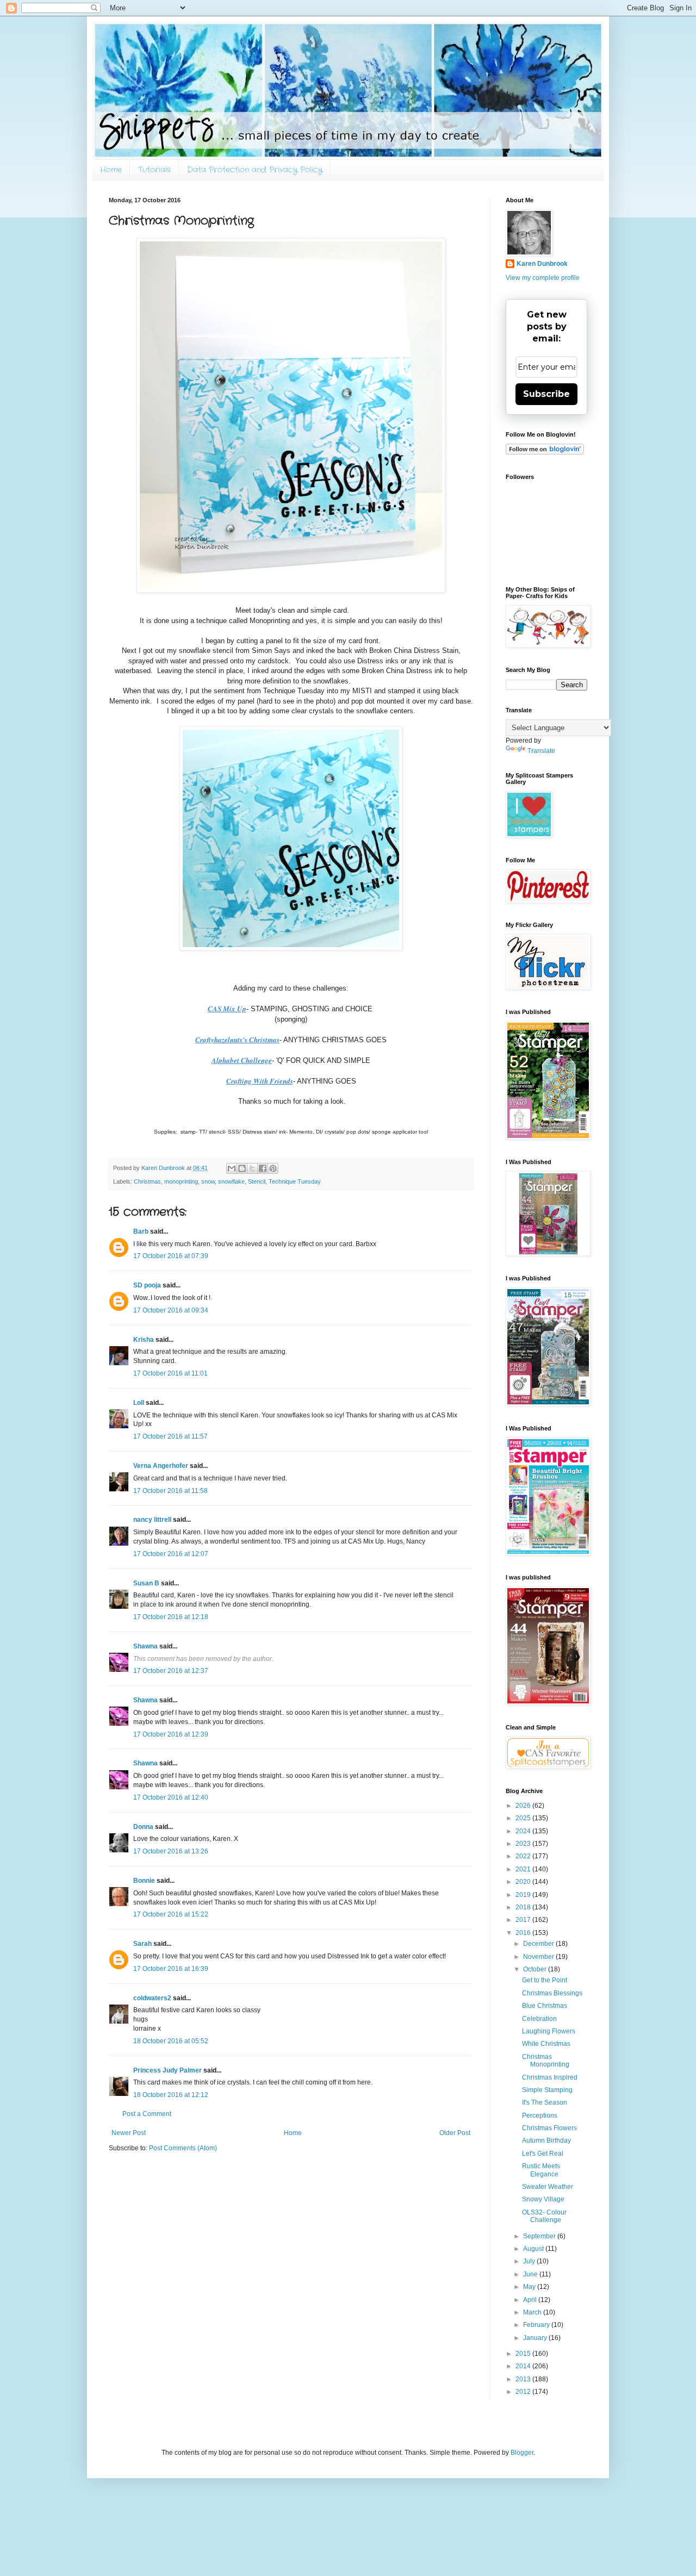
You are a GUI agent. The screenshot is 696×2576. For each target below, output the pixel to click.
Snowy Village (543, 2199)
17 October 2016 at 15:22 (171, 1914)
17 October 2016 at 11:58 (170, 1491)
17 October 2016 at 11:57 (170, 1436)
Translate (541, 751)
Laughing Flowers (549, 2031)
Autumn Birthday (546, 2141)
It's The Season (545, 2102)
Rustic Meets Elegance (541, 2170)
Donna (143, 1827)
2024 (524, 1831)
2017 (524, 1920)
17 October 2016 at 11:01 (170, 1373)
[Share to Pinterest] (273, 1168)
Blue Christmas (545, 2006)
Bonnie (144, 1881)
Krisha (144, 1340)
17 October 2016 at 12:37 (171, 1671)
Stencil (257, 1181)
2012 (524, 2392)
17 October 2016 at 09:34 (171, 1310)
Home (111, 170)
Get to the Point (545, 1980)
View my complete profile (543, 278)
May (530, 2287)
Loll (139, 1403)
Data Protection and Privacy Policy (255, 170)
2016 (524, 1933)
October (536, 1969)
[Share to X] (252, 1168)
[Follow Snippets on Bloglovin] (545, 452)
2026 (524, 1806)
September (540, 2236)
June (531, 2274)
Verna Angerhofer (161, 1466)
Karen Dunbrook (542, 264)
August (534, 2249)
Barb (141, 1231)
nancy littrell (152, 1520)
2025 (524, 1818)
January (536, 2338)
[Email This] (232, 1168)
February (537, 2325)
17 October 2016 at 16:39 (171, 1969)
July (530, 2261)
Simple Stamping (547, 2090)
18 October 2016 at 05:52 (171, 2041)
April (531, 2300)
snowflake (231, 1181)
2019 (524, 1895)
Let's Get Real (543, 2154)
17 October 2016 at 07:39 (171, 1256)
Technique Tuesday (295, 1181)
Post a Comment (147, 2114)
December (539, 1944)
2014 (524, 2366)
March (533, 2312)
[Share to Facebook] (263, 1168)
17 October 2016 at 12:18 (171, 1617)
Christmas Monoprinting (546, 2061)
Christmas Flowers (549, 2128)
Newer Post (129, 2133)
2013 (524, 2379)
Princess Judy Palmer (167, 2070)
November (539, 1957)
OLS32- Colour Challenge (544, 2216)
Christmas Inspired (550, 2077)
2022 (524, 1856)
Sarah (142, 1944)
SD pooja (147, 1285)
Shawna (145, 1646)
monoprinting (181, 1181)
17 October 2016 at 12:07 (171, 1554)
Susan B (146, 1583)
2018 (524, 1907)
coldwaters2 (152, 1998)
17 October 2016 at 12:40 (171, 1797)
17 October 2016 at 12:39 (171, 1734)
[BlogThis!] (242, 1168)
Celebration (539, 2019)
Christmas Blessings (552, 1993)
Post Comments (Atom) (183, 2148)
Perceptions (540, 2115)
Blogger (522, 2453)
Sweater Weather (548, 2187)
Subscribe (546, 394)
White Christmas (546, 2044)
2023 (524, 1844)
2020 (524, 1882)
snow (208, 1181)
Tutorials (154, 170)
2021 (524, 1869)
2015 (524, 2354)
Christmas (147, 1181)
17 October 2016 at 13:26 (171, 1851)
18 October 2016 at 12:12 (171, 2095)
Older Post (455, 2133)
